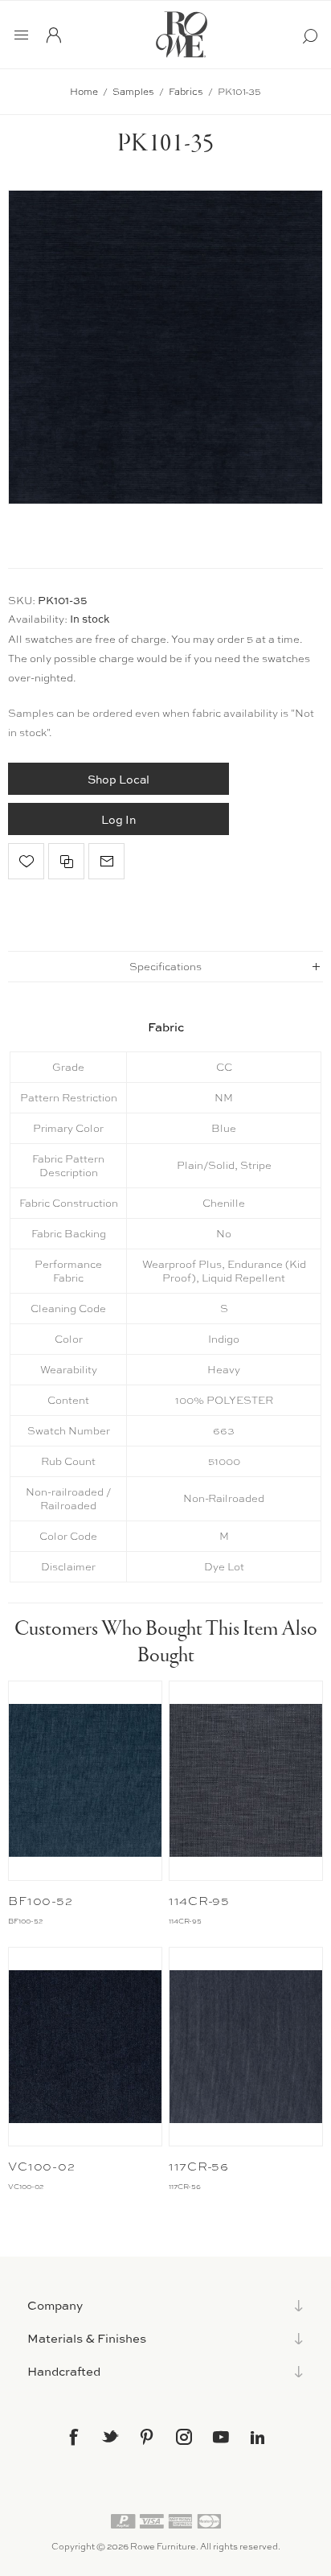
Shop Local (119, 779)
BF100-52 (40, 1901)
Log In (119, 819)
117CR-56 (199, 2167)
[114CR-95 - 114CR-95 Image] (246, 1781)
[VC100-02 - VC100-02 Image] (85, 2047)
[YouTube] (221, 2437)
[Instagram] (184, 2437)
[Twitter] (110, 2436)
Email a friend (106, 861)
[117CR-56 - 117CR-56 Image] (246, 2047)
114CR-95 (199, 1901)
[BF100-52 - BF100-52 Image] (85, 1781)
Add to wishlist (26, 861)
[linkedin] (258, 2438)
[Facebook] (73, 2437)
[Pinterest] (147, 2437)
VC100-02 (41, 2167)
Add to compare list (66, 861)
